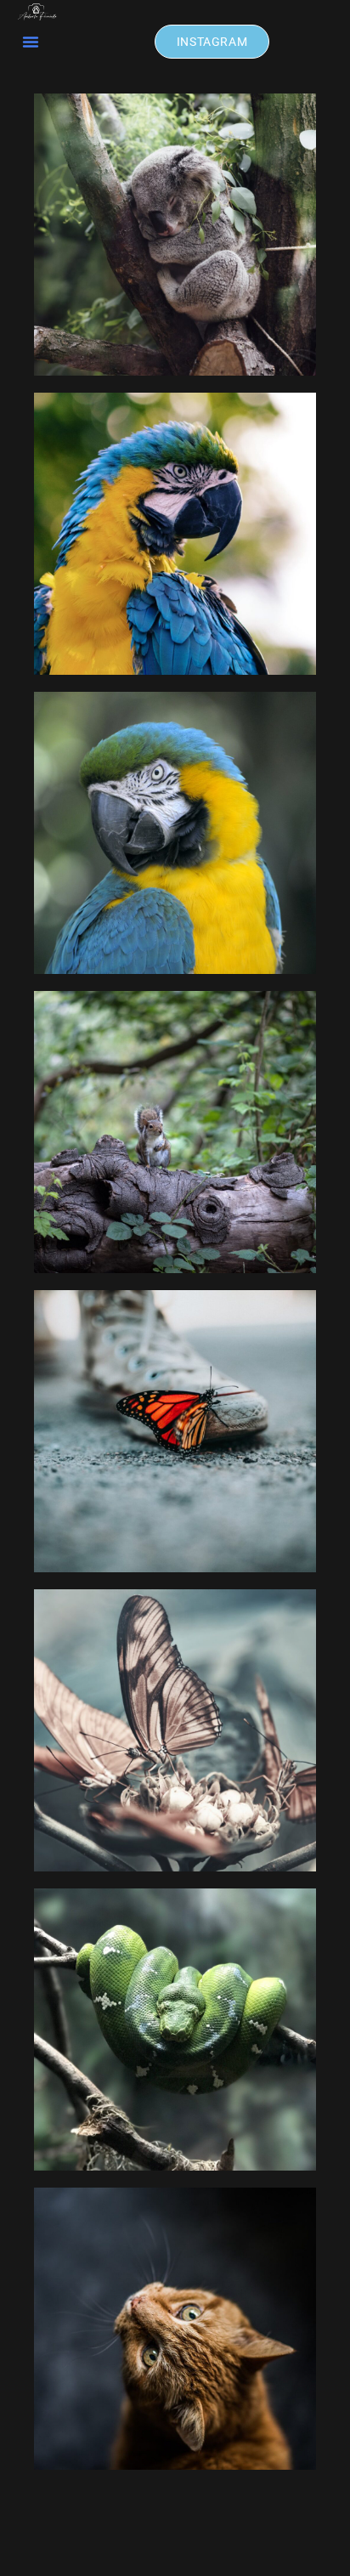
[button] (31, 42)
